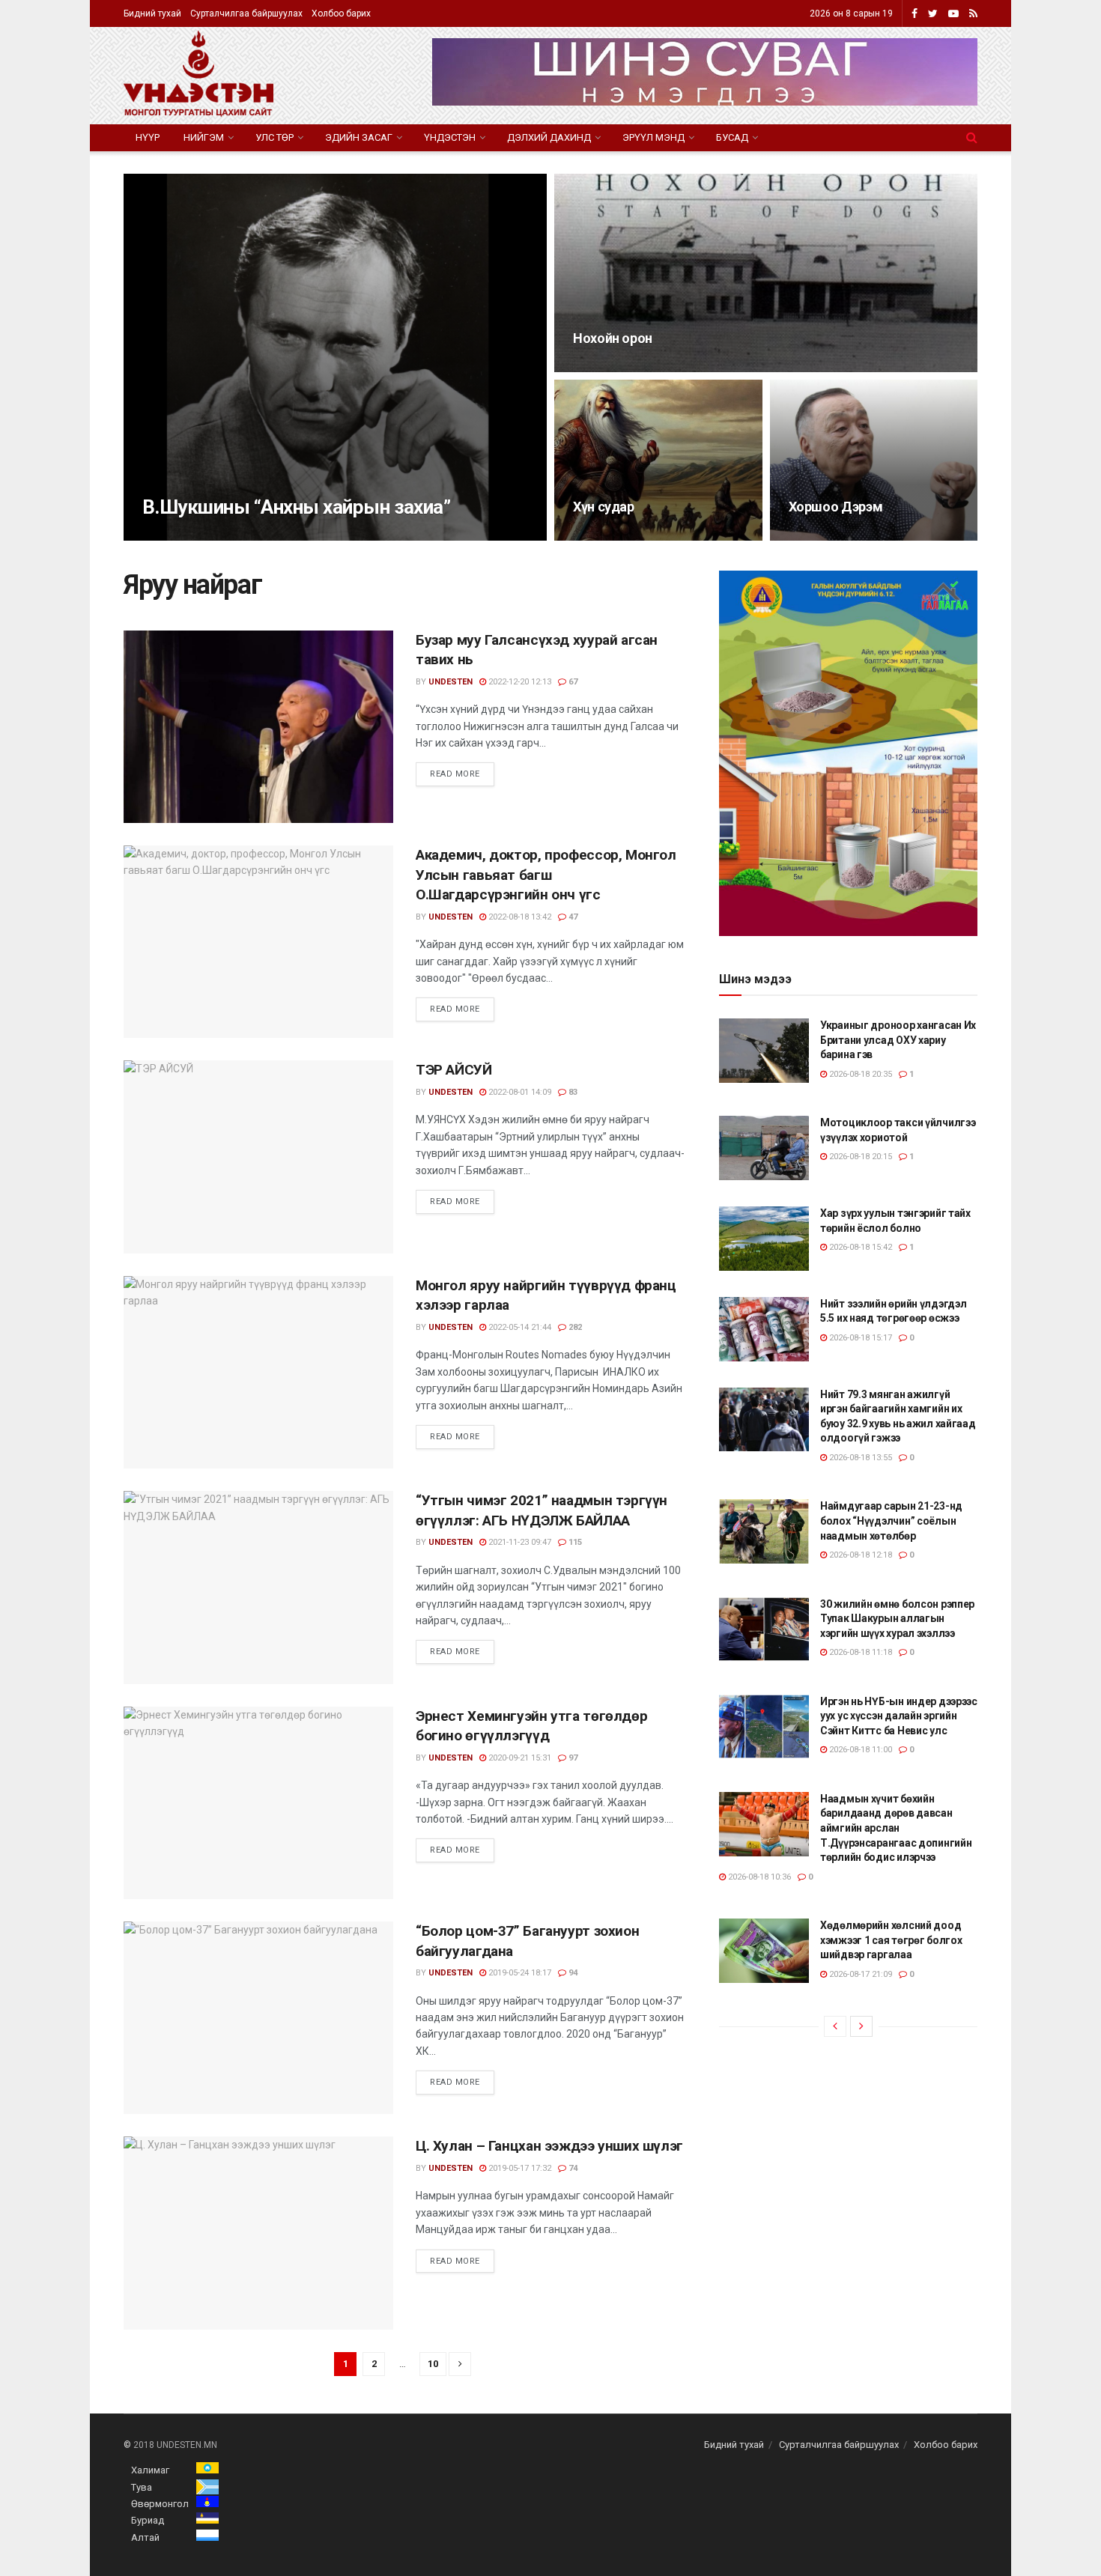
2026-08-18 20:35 (859, 1074)
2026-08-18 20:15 (859, 1157)
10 (433, 2364)
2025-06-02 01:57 (612, 536)
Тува (142, 2487)
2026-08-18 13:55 (859, 1458)
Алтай (145, 2537)
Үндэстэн (450, 137)
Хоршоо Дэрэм (836, 507)
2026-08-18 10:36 (758, 1877)
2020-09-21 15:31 (519, 1758)
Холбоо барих (341, 13)
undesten (177, 536)
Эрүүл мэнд (653, 137)
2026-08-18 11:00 (859, 1750)
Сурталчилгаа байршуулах (246, 13)
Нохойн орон (613, 338)
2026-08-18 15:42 (859, 1247)
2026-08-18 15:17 (859, 1338)
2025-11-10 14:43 (245, 536)
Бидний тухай (152, 13)
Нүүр (148, 137)
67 (572, 682)
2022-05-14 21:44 (519, 1327)
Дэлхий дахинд (549, 137)
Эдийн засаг (359, 137)
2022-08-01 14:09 (519, 1092)
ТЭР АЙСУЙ (454, 1070)
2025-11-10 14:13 (612, 367)
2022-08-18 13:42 (519, 917)
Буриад (148, 2520)
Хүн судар (604, 507)
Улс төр (275, 137)
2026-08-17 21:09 (859, 1974)
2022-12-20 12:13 (519, 682)
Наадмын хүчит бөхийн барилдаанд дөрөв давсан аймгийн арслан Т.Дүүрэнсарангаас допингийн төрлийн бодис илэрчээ (896, 1828)
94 (572, 1973)
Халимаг (150, 2470)
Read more (455, 774)
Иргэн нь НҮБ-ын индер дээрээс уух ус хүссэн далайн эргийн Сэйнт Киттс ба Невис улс (899, 1716)
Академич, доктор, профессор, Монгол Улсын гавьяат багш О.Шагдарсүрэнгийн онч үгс (546, 875)
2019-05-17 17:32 (519, 2168)
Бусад (732, 137)
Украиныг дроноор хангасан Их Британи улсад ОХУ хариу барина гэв (898, 1040)
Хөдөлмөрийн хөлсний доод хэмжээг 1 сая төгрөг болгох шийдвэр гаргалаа (891, 1940)
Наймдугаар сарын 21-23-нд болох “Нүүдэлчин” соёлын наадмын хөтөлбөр (891, 1521)
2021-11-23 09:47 (519, 1542)
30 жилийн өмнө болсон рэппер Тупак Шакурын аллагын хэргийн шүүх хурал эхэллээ (897, 1619)
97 (572, 1758)
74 (572, 2168)
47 (572, 917)
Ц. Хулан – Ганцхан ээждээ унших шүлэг (549, 2146)
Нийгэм (204, 137)
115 (574, 1542)
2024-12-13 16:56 (828, 536)
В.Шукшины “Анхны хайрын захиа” (296, 507)
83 (572, 1092)
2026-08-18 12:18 (859, 1555)
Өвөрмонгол (160, 2504)
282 (574, 1327)
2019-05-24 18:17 (519, 1973)
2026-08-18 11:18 (859, 1652)
